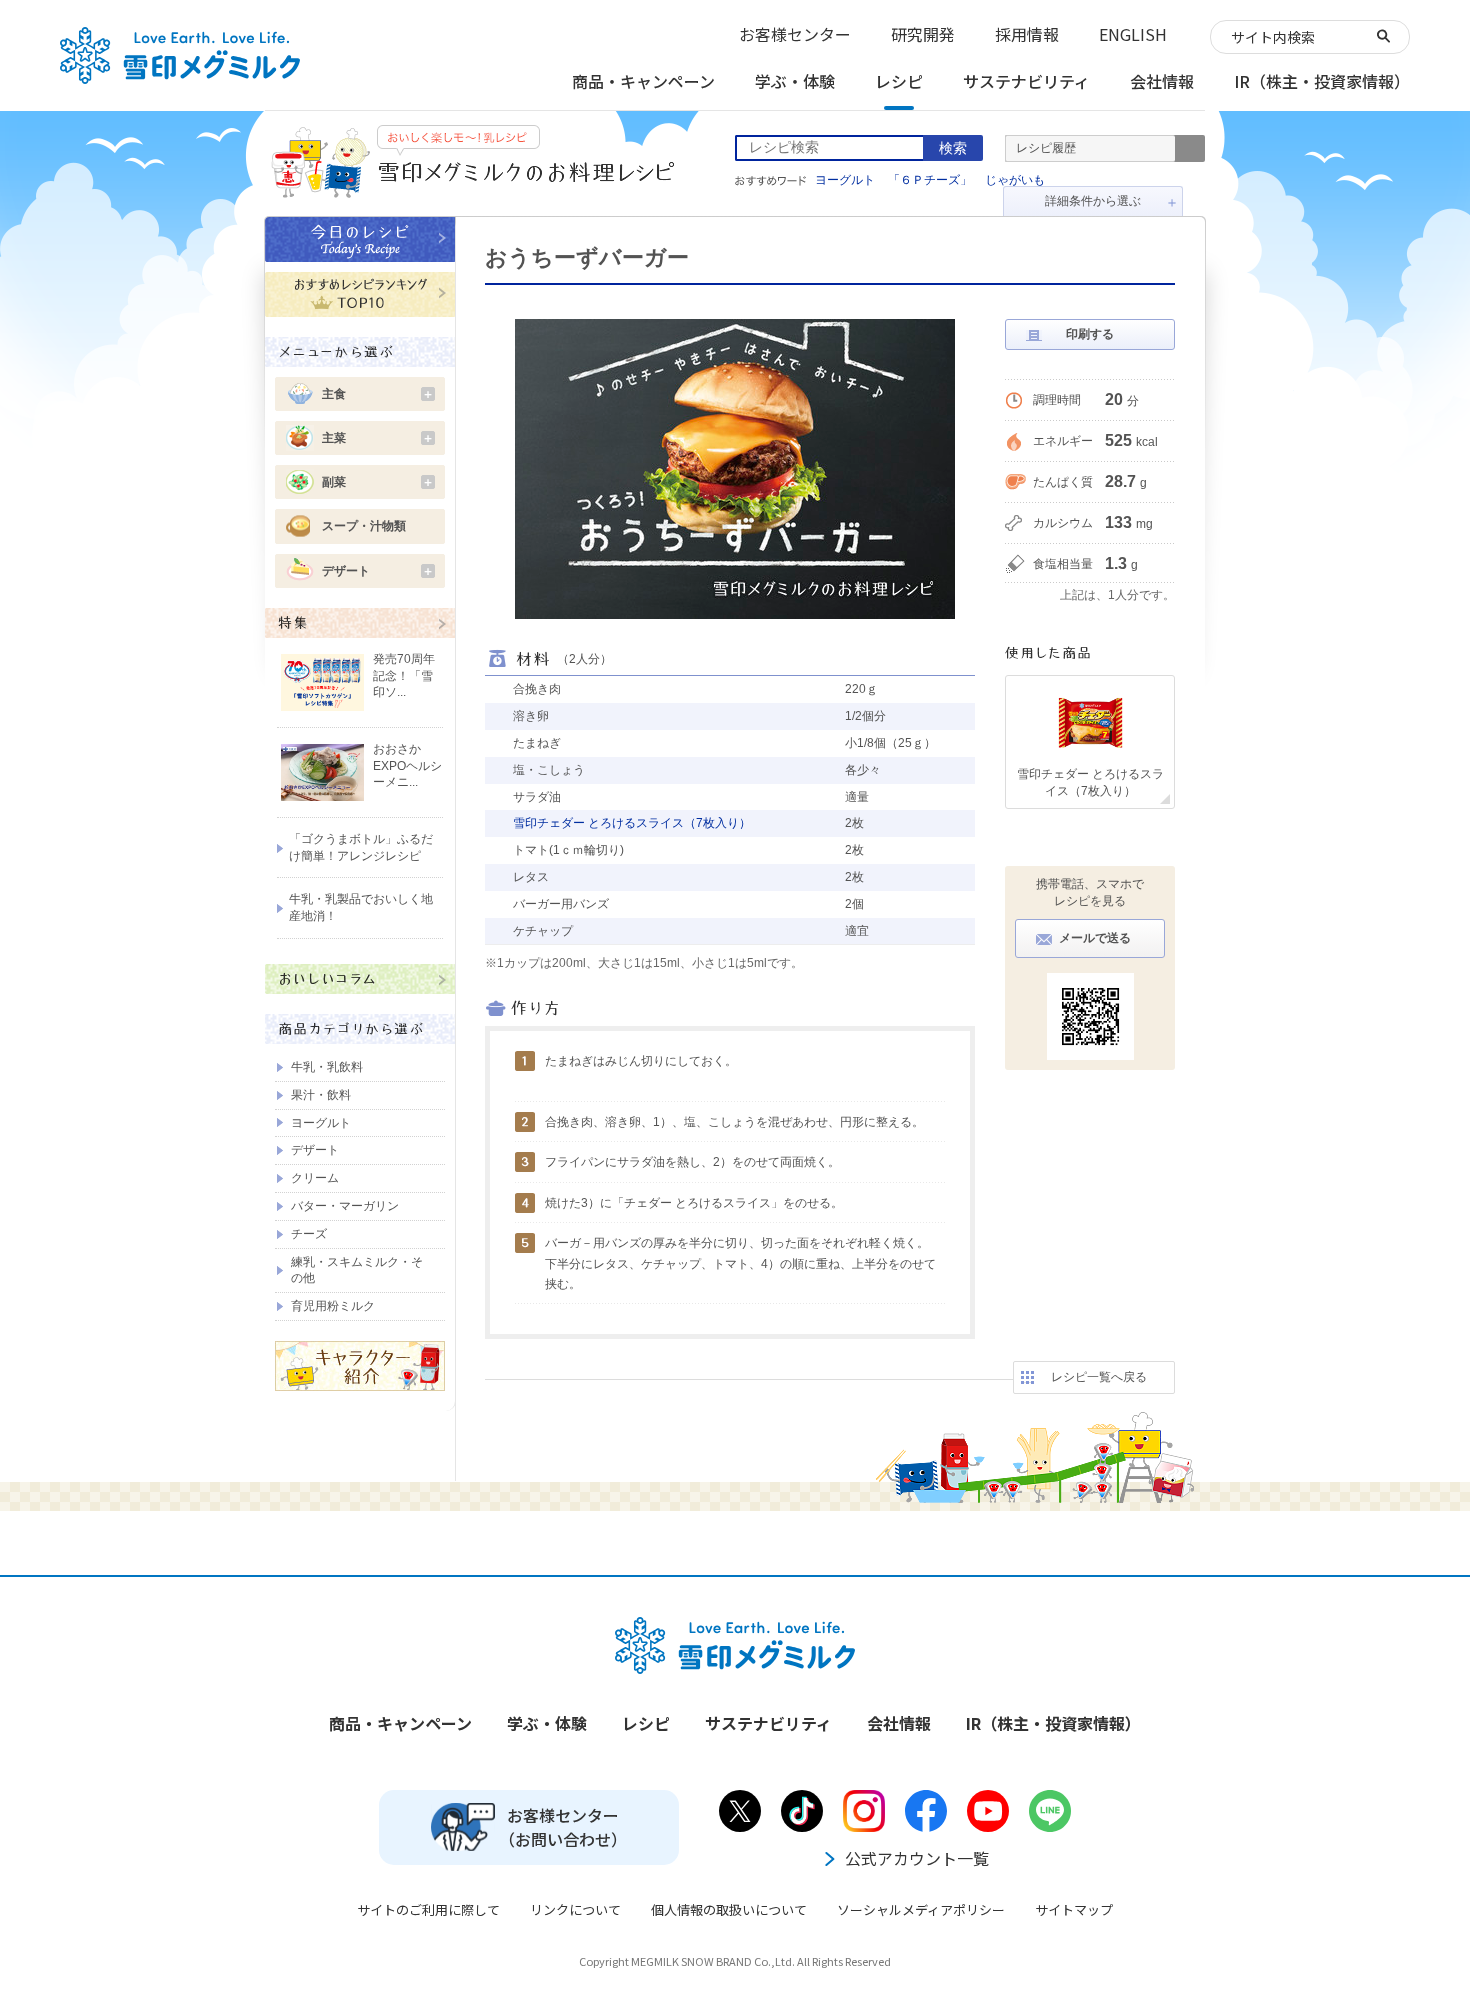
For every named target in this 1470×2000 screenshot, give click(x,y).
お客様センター (795, 34)
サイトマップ (1074, 1909)
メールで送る (1095, 938)
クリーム (315, 1178)
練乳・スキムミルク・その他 (357, 1270)
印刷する (1090, 334)
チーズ (309, 1234)
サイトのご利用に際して (428, 1909)
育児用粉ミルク (333, 1306)
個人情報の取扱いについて (729, 1909)
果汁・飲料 (321, 1095)
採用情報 (1027, 34)
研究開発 (923, 34)
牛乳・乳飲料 (327, 1067)
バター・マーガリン (345, 1206)
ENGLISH (1133, 34)
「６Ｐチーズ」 (930, 180)
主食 (378, 394)
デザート (378, 571)
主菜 (378, 438)
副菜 (378, 482)
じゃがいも (1015, 180)
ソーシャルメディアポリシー (921, 1909)
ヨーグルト (845, 180)
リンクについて (575, 1909)
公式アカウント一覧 (917, 1858)
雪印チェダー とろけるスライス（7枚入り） (632, 823)
